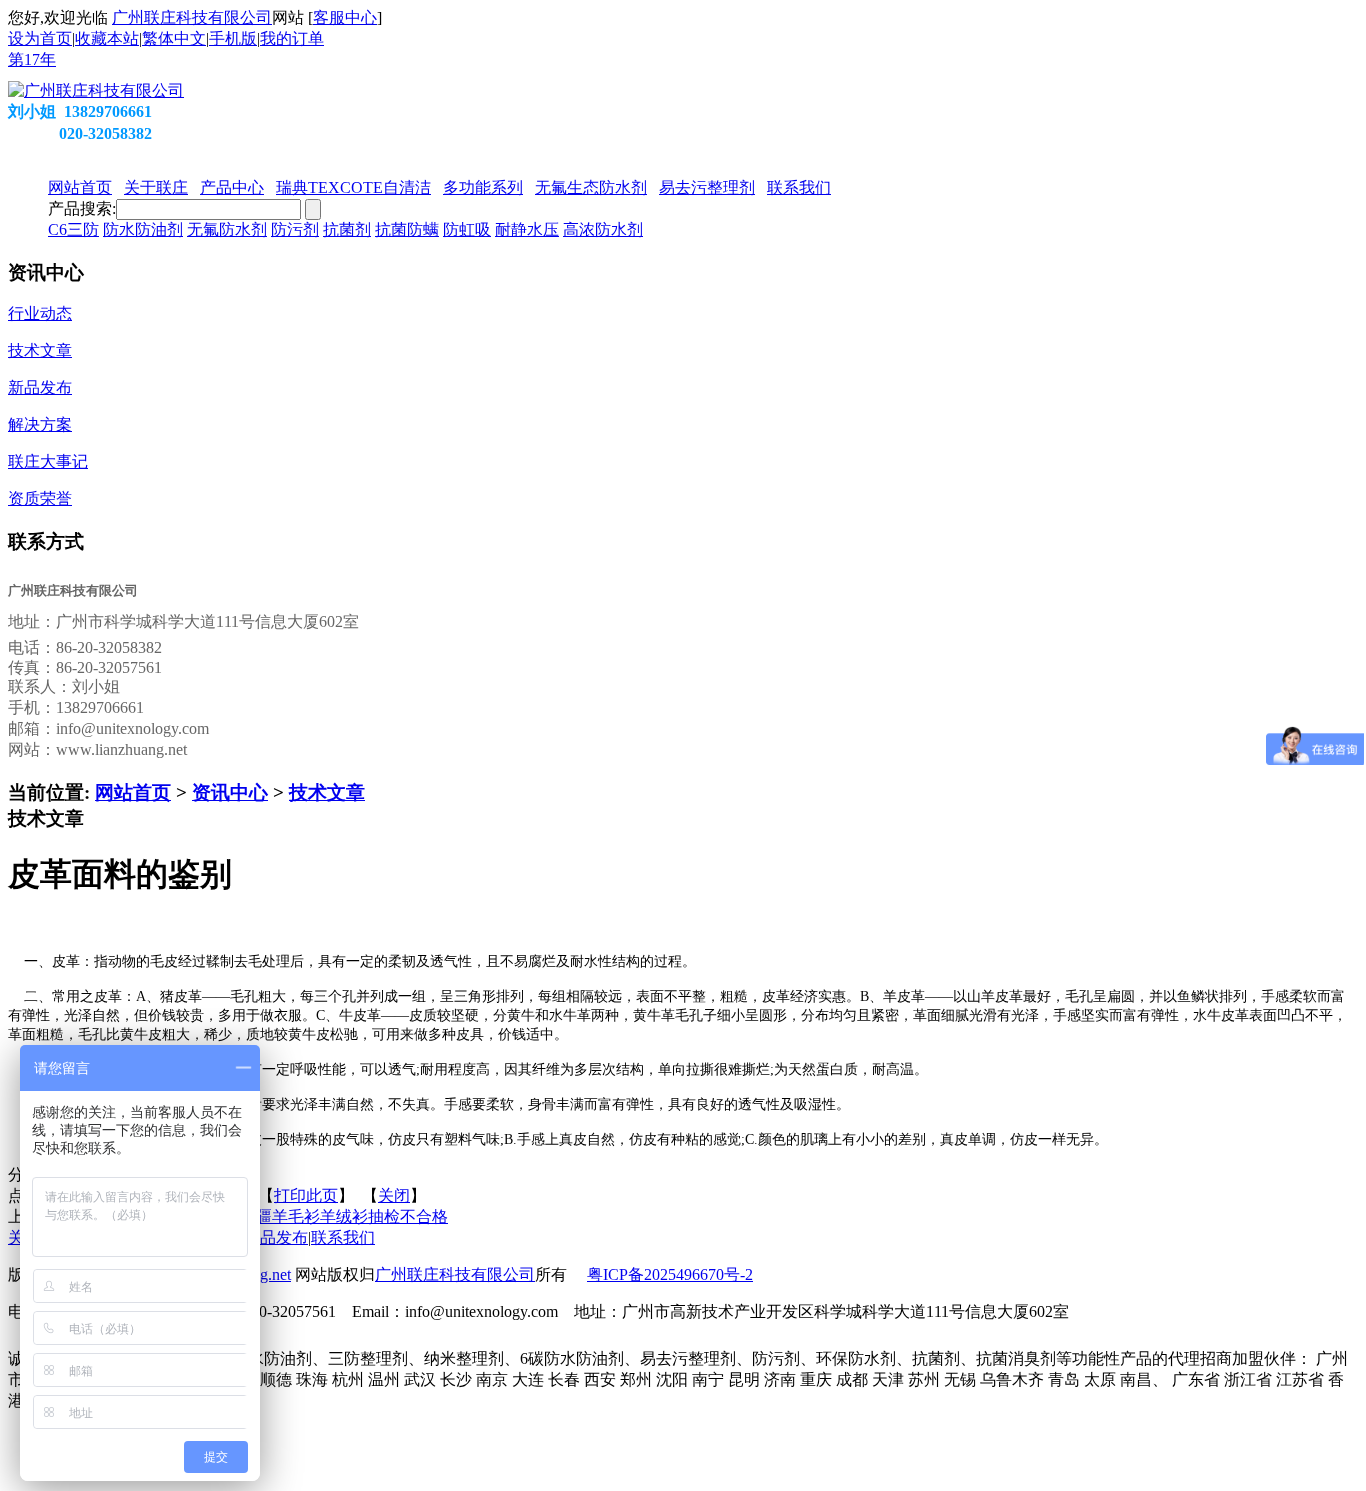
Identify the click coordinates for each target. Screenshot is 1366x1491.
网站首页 (133, 792)
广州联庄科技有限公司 (192, 17)
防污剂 (295, 229)
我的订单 (292, 38)
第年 (32, 59)
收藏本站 (107, 38)
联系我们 (343, 1237)
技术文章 (327, 792)
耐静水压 (527, 229)
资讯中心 (230, 792)
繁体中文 (174, 38)
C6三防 (73, 229)
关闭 (394, 1195)
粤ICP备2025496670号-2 (670, 1274)
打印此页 (306, 1195)
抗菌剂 (347, 229)
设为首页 (40, 38)
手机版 (233, 38)
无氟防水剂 (227, 229)
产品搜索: (82, 208)
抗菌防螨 (407, 229)
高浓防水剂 (603, 229)
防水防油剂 (143, 229)
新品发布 (276, 1237)
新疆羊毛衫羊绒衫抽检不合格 (344, 1216)
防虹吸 (467, 229)
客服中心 (345, 17)
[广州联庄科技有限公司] (96, 90)
